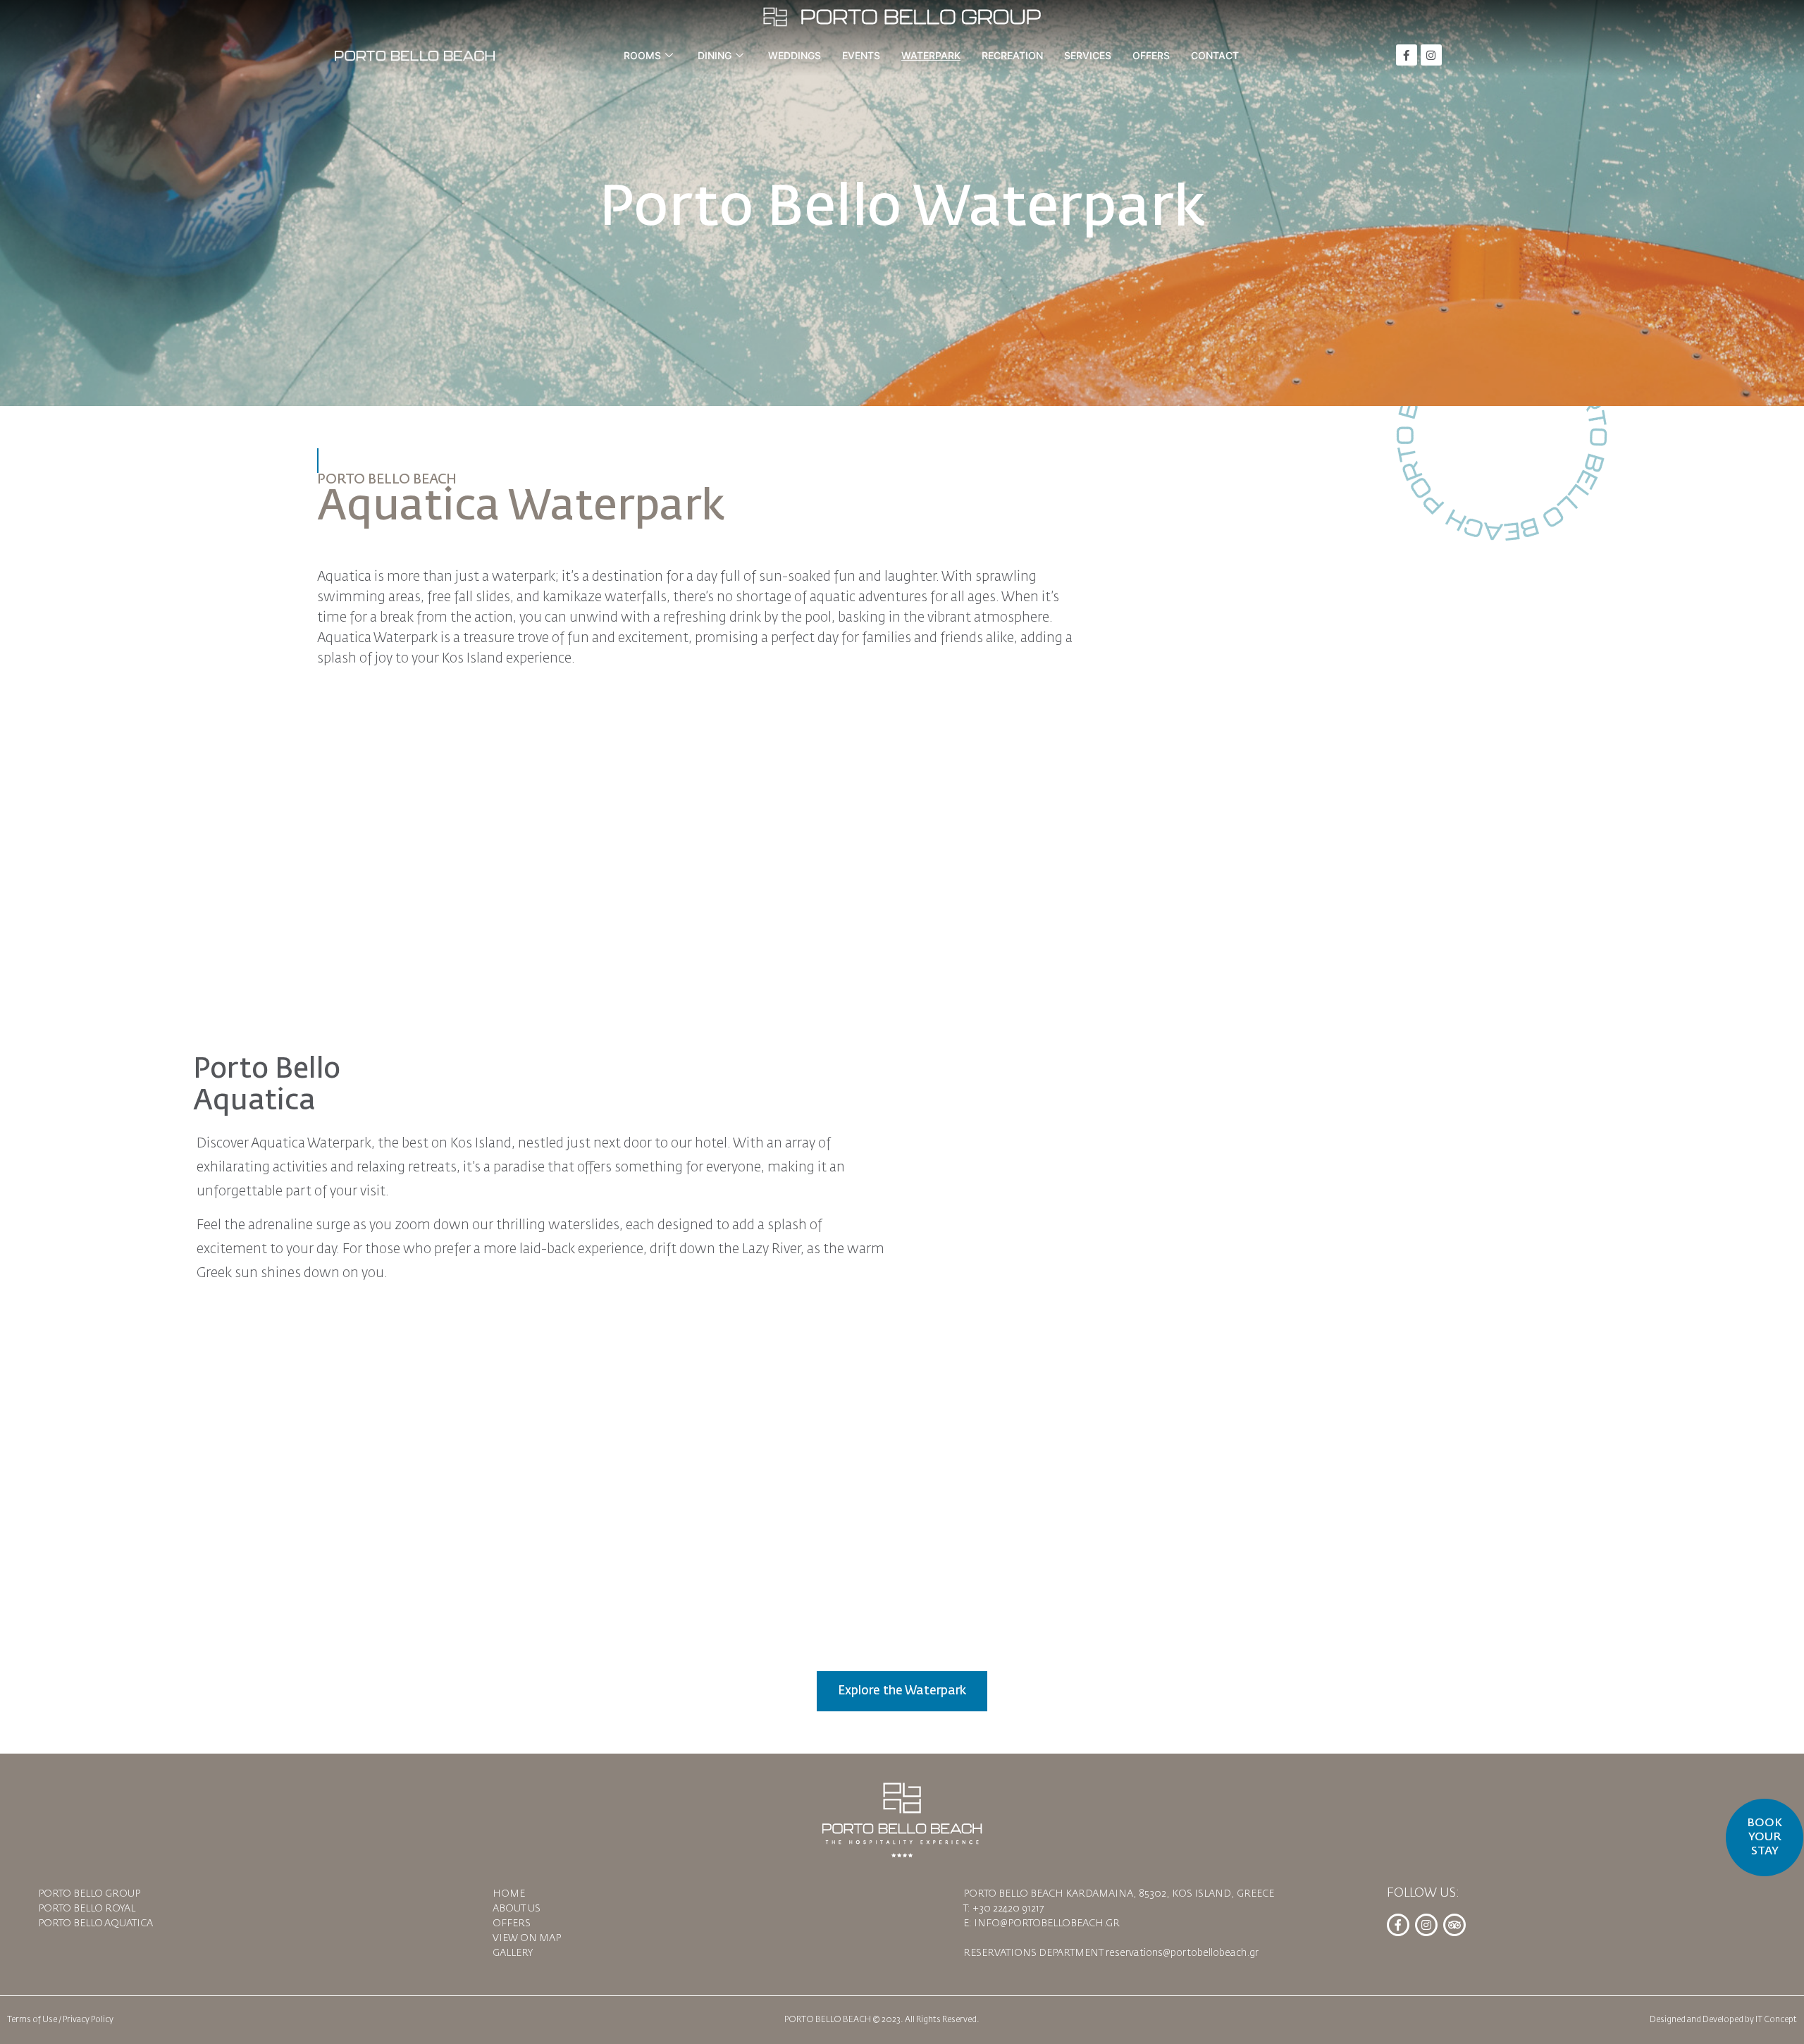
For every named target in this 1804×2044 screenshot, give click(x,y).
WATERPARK (931, 55)
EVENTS (861, 55)
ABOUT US (517, 1909)
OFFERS (1151, 55)
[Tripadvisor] (1454, 1925)
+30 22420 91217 (1008, 1909)
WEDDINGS (795, 55)
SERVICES (1088, 55)
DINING (715, 55)
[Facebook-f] (1407, 55)
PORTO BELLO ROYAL (87, 1909)
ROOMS (642, 55)
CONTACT (1215, 55)
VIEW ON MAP (527, 1938)
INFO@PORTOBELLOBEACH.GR (1047, 1923)
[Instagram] (1431, 55)
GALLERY (513, 1953)
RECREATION (1012, 55)
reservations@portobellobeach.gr (1182, 1953)
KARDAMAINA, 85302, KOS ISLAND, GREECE (1170, 1894)
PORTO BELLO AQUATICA (95, 1923)
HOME (509, 1894)
